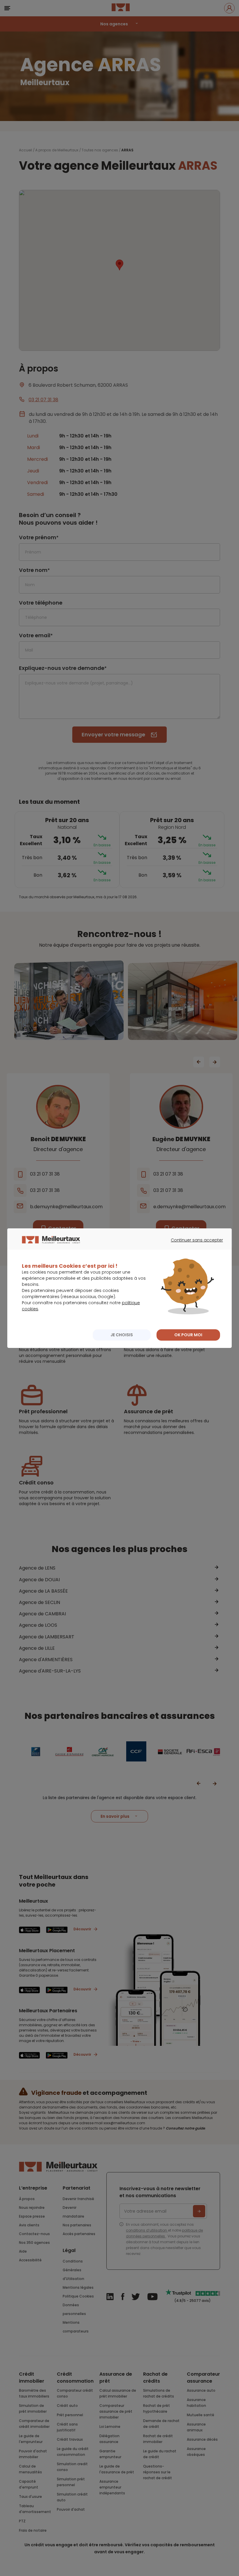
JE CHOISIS (122, 1335)
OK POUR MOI (188, 1335)
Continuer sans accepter (194, 1245)
